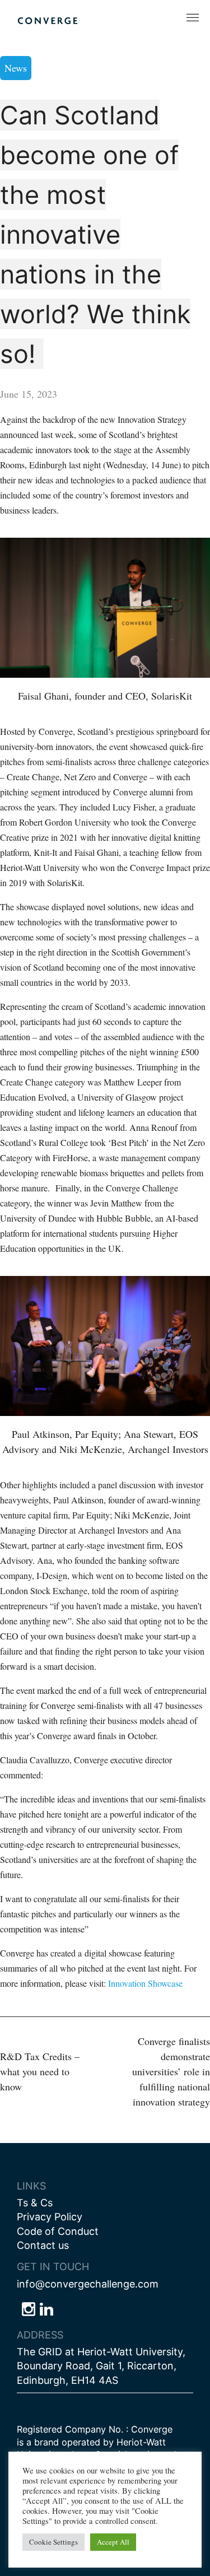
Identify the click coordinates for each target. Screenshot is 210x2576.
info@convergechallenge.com (88, 2284)
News (16, 68)
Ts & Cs (35, 2203)
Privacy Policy (50, 2217)
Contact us (43, 2245)
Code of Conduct (58, 2231)
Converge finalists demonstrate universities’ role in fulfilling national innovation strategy (171, 2071)
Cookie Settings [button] (53, 2542)
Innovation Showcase (145, 1983)
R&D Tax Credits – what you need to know (40, 2071)
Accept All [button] (113, 2542)
